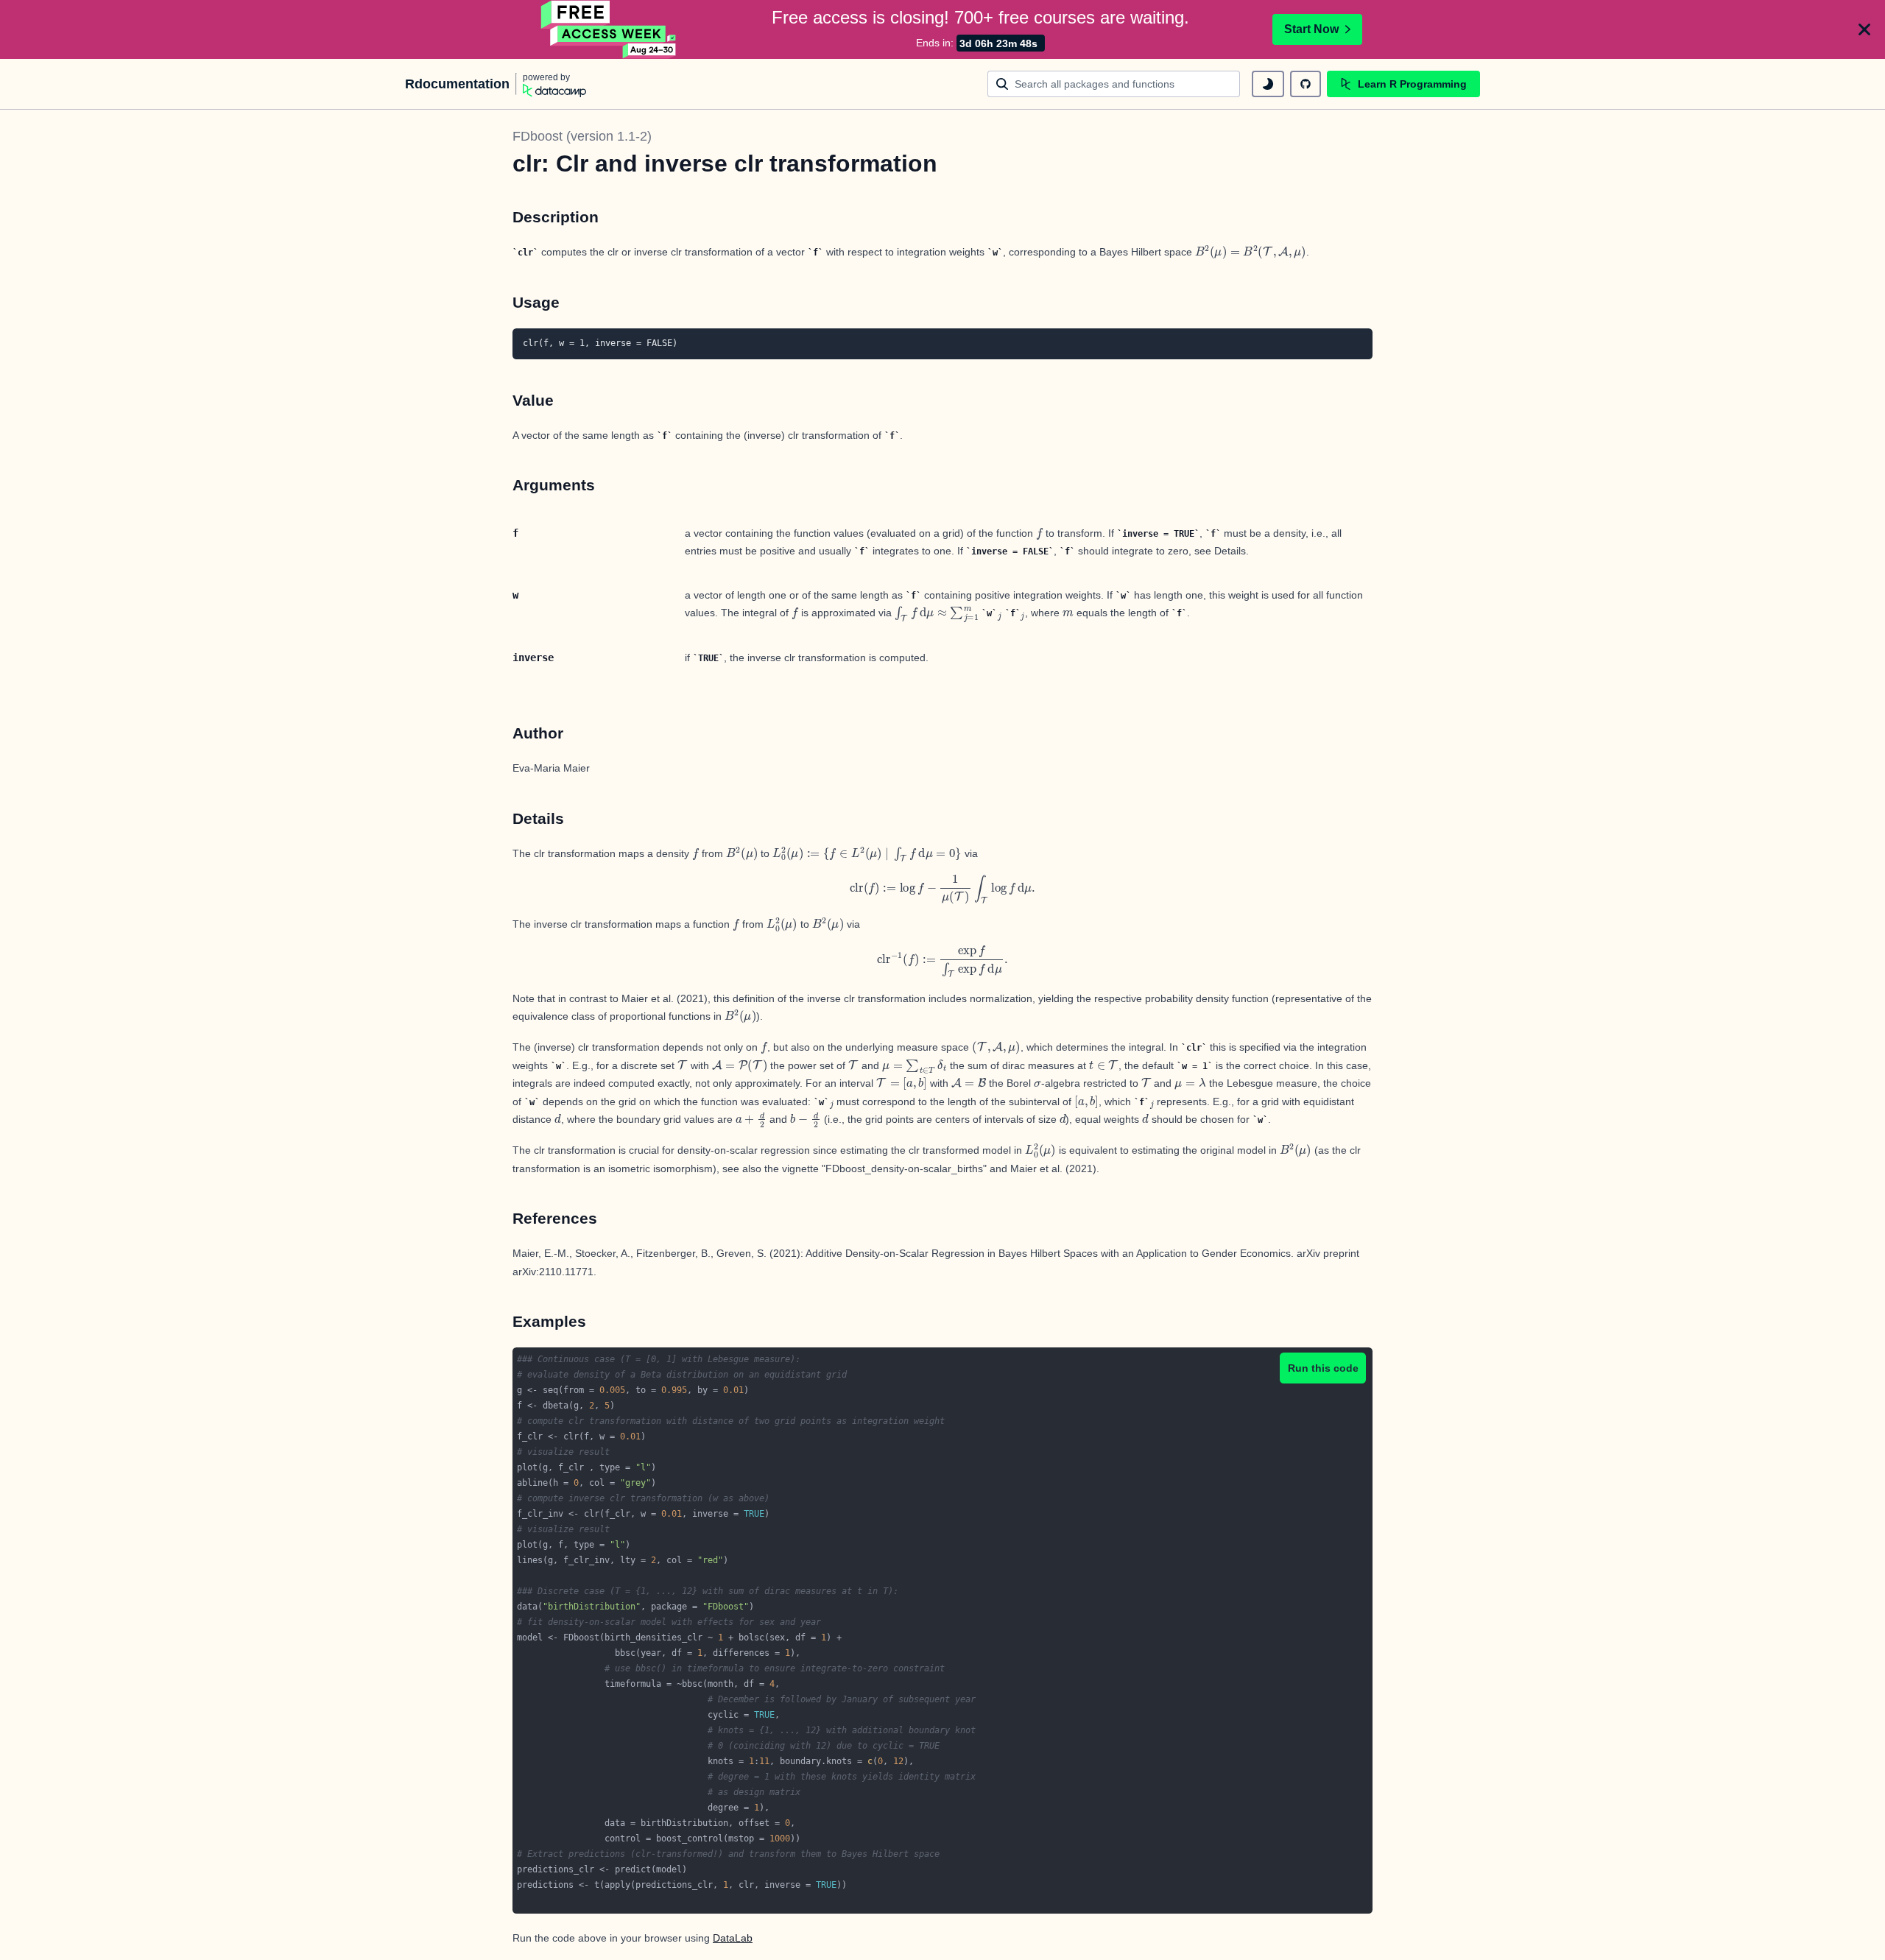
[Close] (1864, 29)
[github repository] (1306, 84)
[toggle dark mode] (1268, 84)
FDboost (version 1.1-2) (582, 136)
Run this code (1323, 1368)
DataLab (733, 1938)
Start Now (1311, 29)
